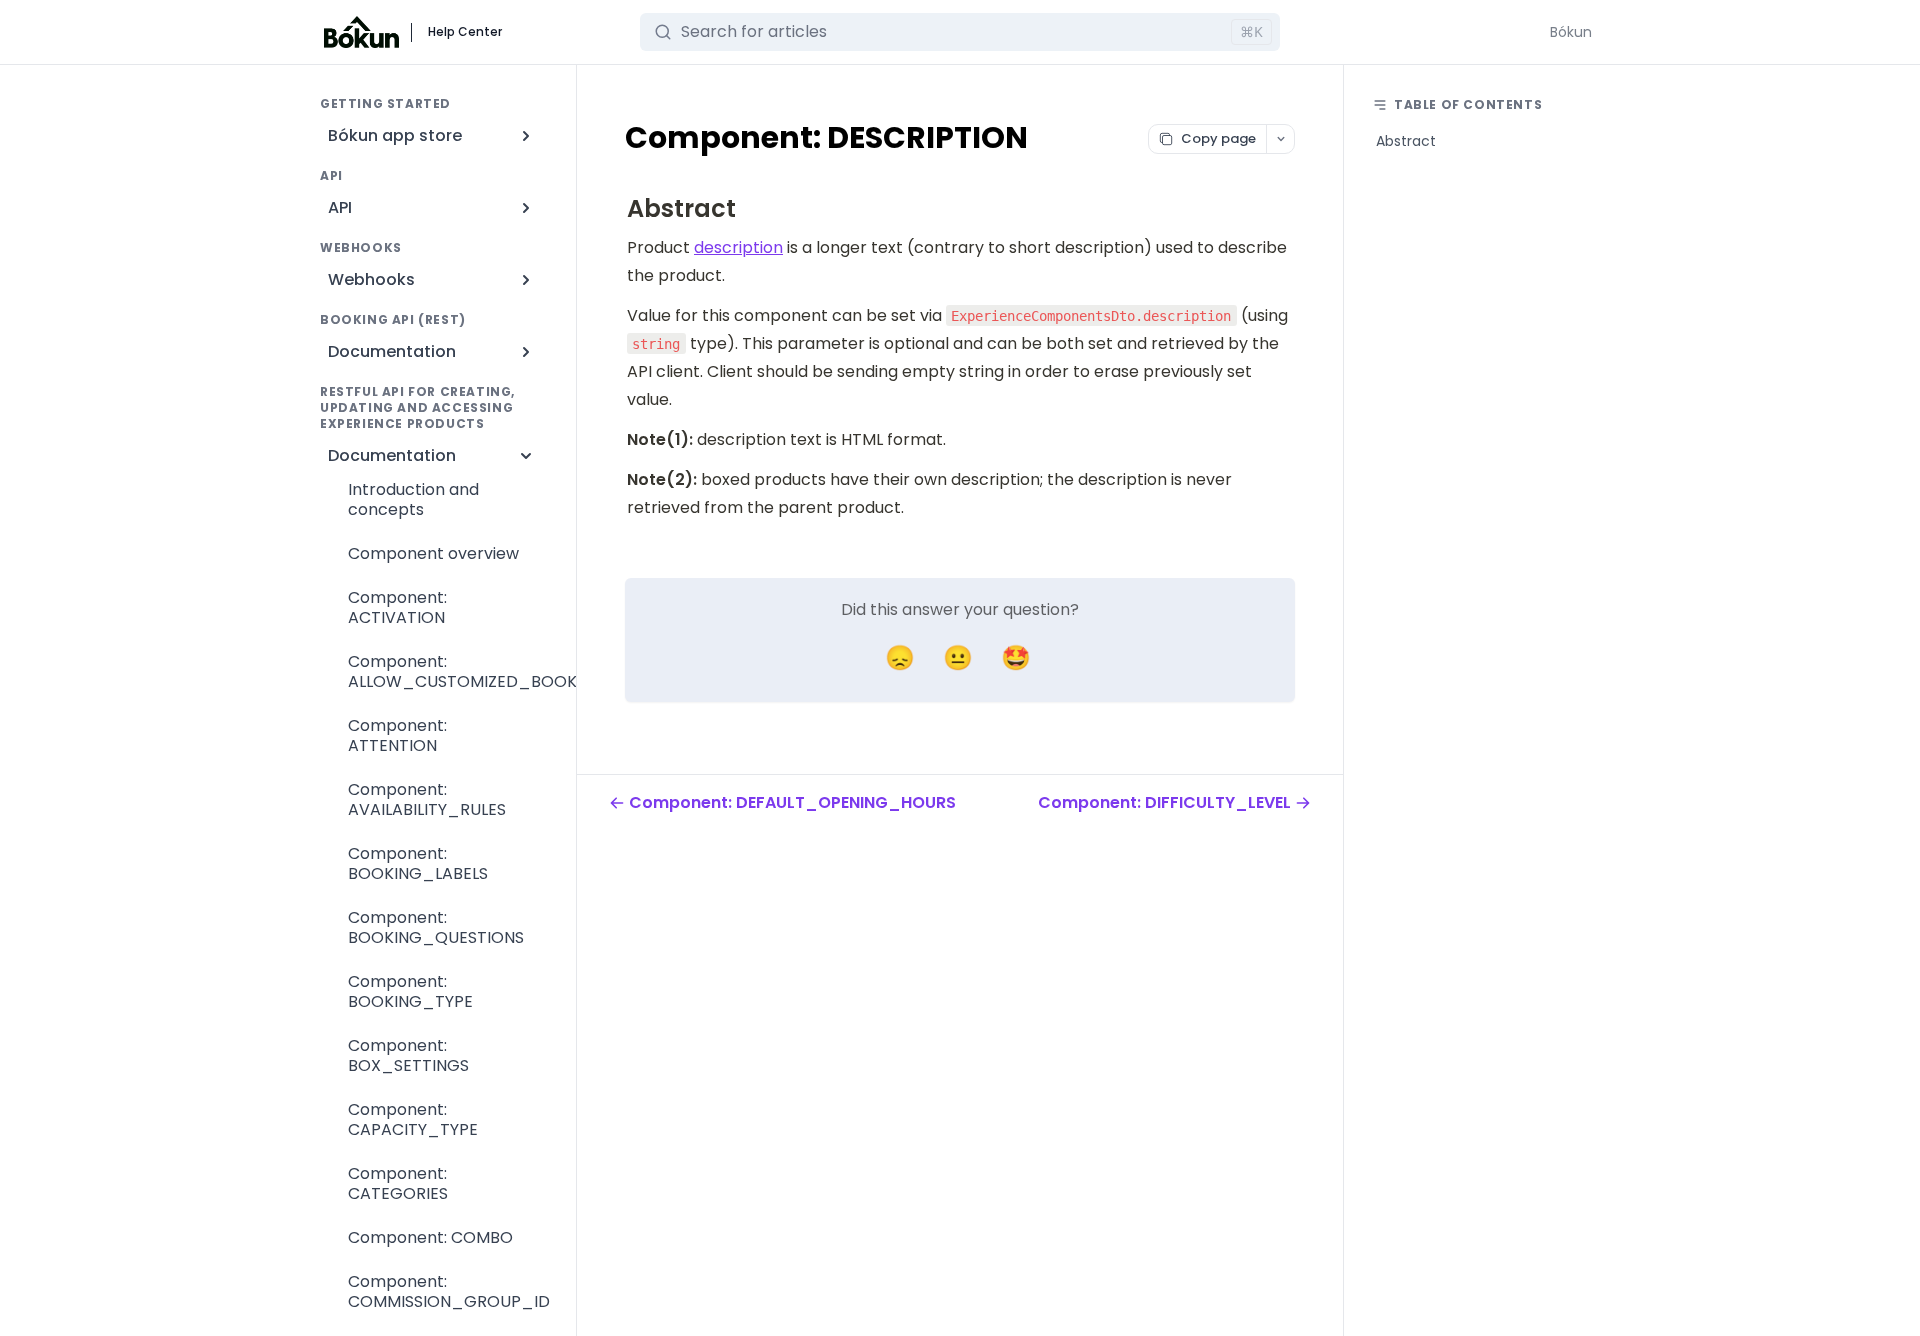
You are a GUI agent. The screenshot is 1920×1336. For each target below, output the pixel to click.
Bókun (1571, 32)
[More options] (1280, 139)
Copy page (1218, 138)
